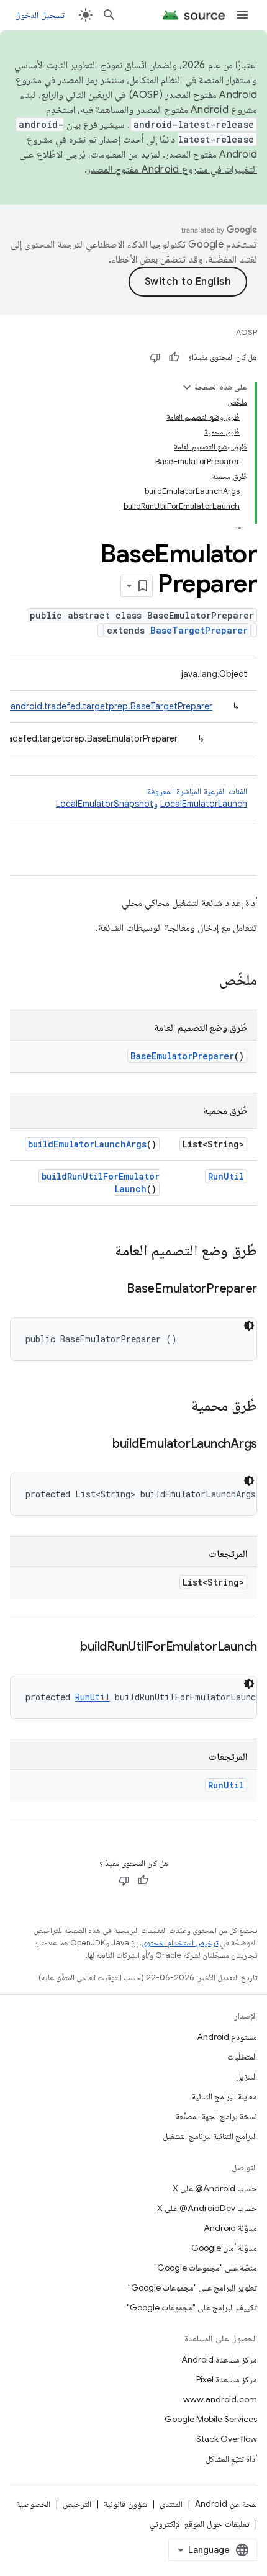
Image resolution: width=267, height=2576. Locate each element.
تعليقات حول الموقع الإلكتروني (200, 2524)
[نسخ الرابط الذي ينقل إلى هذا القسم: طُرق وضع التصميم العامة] (102, 1252)
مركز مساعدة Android (219, 2359)
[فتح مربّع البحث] (109, 15)
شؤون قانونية (125, 2504)
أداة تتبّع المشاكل (231, 2459)
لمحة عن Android (226, 2504)
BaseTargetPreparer (199, 630)
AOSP (247, 332)
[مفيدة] (174, 357)
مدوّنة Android (230, 2228)
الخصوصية (33, 2504)
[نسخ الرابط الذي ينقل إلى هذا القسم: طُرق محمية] (179, 1407)
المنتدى (171, 2504)
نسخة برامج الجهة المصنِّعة (216, 2116)
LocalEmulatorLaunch (204, 804)
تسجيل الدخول (40, 15)
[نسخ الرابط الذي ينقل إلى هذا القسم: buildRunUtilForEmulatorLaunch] (68, 1648)
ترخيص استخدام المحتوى (180, 1943)
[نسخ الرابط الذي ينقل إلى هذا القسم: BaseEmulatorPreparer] (114, 1290)
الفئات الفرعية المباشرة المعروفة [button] (152, 797)
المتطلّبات (242, 2057)
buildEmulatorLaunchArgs (87, 1144)
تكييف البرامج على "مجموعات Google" (192, 2307)
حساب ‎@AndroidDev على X (207, 2208)
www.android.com (220, 2399)
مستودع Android (227, 2037)
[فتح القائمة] (242, 15)
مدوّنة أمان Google (224, 2248)
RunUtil (226, 1176)
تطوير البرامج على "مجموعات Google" (192, 2287)
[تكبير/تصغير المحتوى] (187, 387)
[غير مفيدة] (155, 357)
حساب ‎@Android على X (215, 2188)
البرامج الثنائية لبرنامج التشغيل (210, 2136)
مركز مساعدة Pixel (227, 2379)
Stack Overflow (227, 2439)
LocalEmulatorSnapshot (105, 804)
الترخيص (77, 2504)
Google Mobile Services (211, 2419)
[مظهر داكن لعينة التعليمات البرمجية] (249, 1326)
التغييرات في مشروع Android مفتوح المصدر (172, 169)
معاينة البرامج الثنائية (224, 2096)
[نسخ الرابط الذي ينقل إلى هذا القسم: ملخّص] (207, 981)
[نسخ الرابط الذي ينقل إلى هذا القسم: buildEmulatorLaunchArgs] (100, 1445)
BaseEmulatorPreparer (182, 1056)
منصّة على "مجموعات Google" (206, 2268)
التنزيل (247, 2076)
